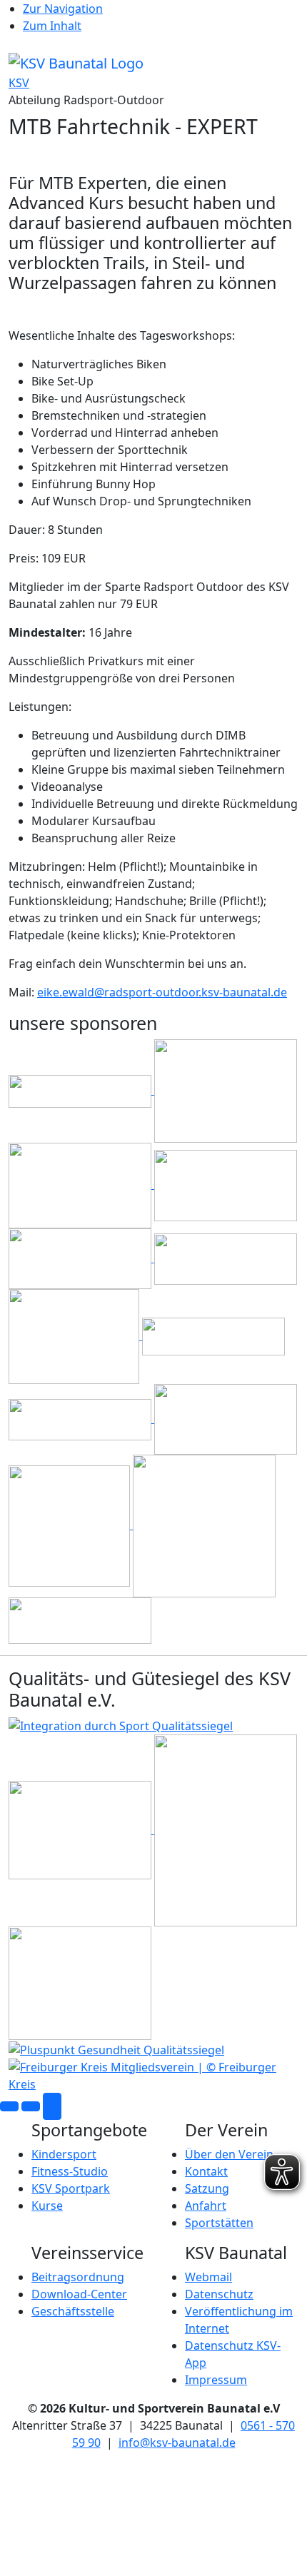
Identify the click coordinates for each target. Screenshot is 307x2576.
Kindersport (64, 2154)
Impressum (216, 2380)
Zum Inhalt (52, 26)
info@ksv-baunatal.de (177, 2443)
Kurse (47, 2206)
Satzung (207, 2188)
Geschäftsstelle (73, 2311)
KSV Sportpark (71, 2188)
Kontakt (206, 2171)
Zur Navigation (63, 9)
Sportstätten (219, 2223)
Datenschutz (219, 2294)
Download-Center (79, 2294)
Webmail (208, 2277)
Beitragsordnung (78, 2277)
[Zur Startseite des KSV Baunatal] (76, 62)
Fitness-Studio (70, 2171)
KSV (19, 83)
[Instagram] (31, 2106)
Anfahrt (206, 2206)
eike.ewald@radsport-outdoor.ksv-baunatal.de (162, 992)
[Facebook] (9, 2106)
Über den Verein (229, 2154)
